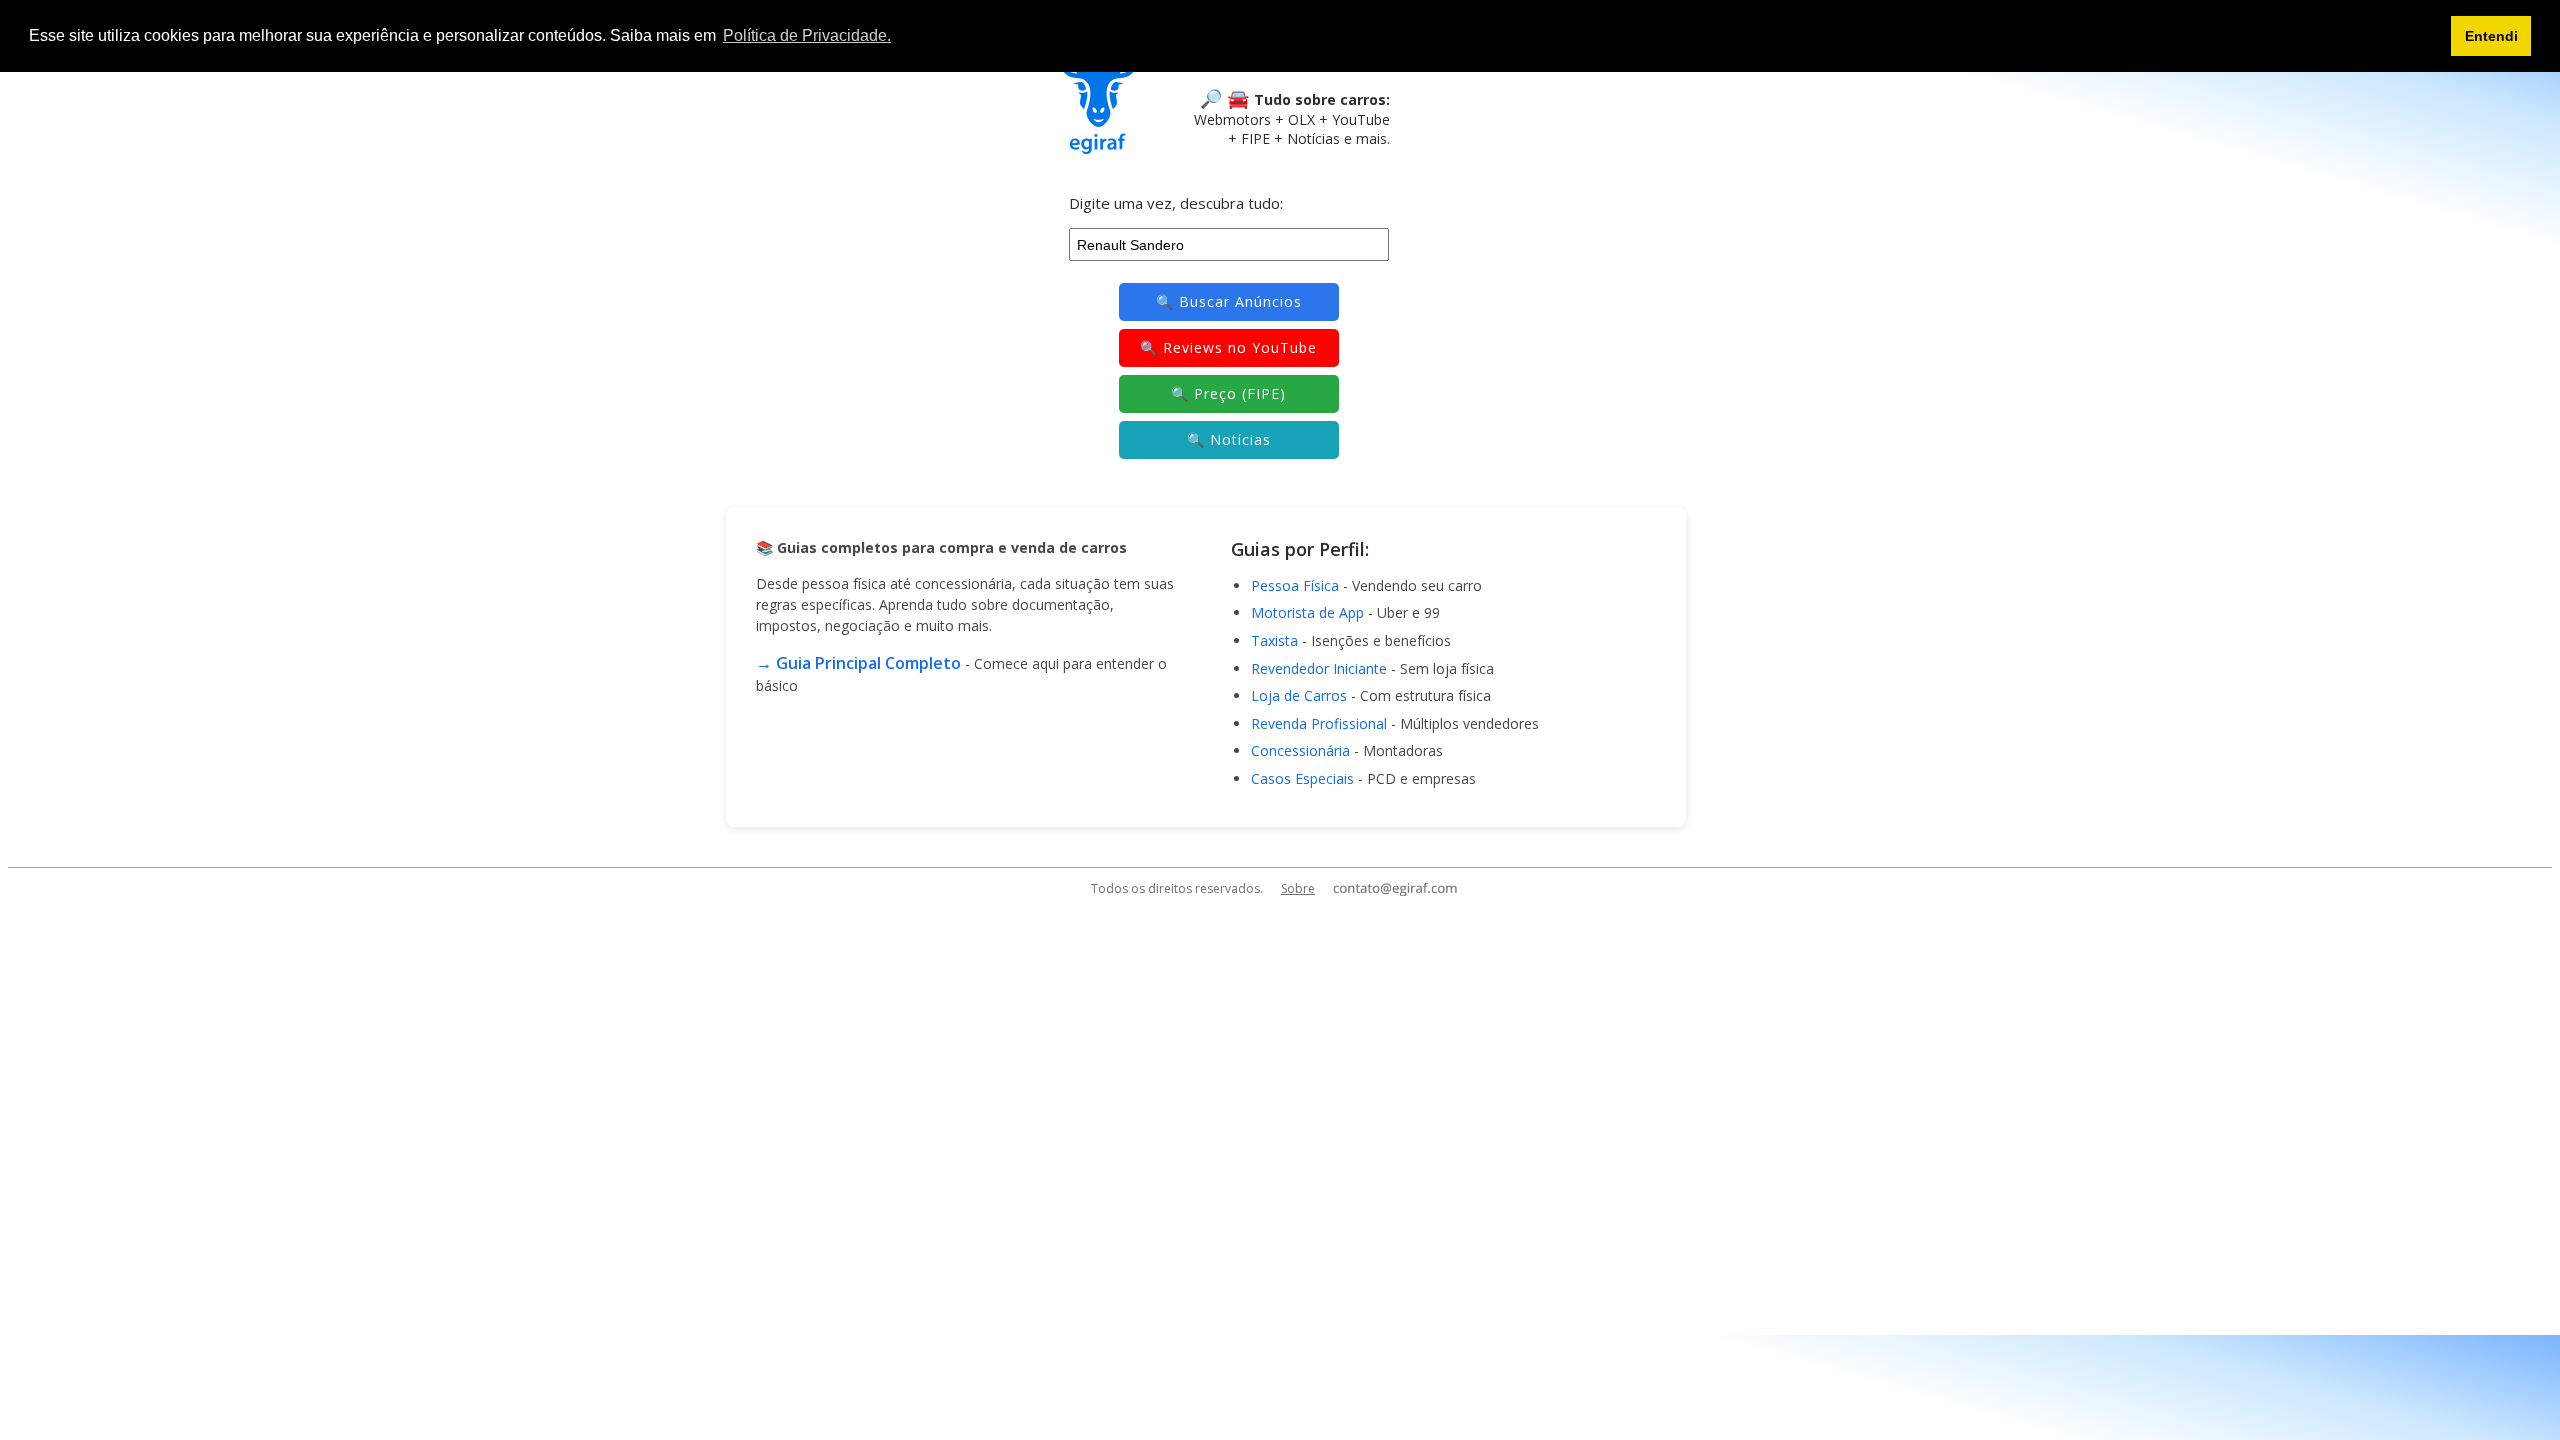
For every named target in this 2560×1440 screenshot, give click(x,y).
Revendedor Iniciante (1319, 668)
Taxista (1274, 640)
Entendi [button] (2491, 36)
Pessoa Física (1295, 585)
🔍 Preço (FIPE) (1228, 393)
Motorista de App (1307, 612)
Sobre (1298, 888)
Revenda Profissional (1319, 723)
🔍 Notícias (1229, 439)
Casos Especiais (1302, 778)
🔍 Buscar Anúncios (1229, 301)
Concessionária (1300, 750)
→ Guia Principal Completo (858, 663)
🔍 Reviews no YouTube (1228, 347)
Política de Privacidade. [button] (807, 35)
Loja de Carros (1299, 695)
